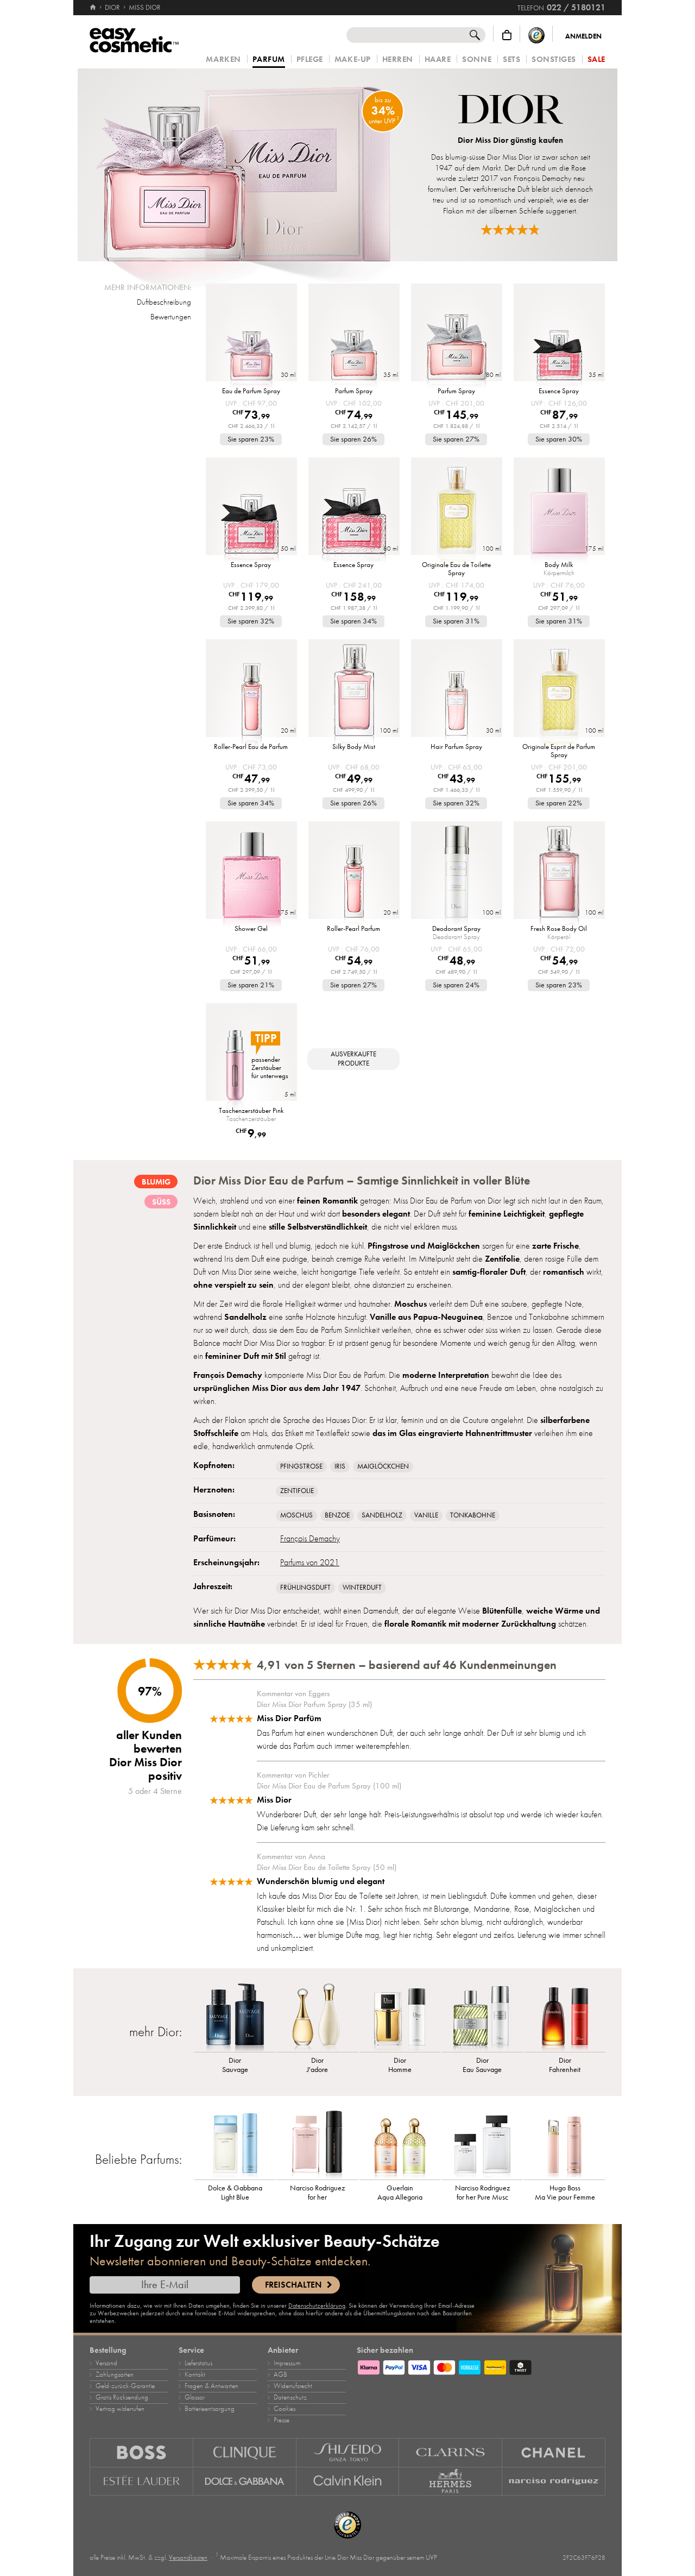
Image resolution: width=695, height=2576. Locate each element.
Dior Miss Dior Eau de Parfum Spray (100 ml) (329, 1786)
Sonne (477, 59)
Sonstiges (554, 59)
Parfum (269, 60)
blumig (156, 1182)
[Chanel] (554, 2452)
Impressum (287, 2363)
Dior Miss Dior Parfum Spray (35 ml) (314, 1704)
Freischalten (293, 2285)
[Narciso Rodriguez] (554, 2481)
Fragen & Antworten (211, 2386)
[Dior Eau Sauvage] (482, 2017)
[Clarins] (451, 2452)
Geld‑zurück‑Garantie (125, 2386)
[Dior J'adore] (318, 2017)
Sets (511, 59)
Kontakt (195, 2375)
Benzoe (337, 1515)
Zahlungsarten (115, 2375)
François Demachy (310, 1539)
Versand (106, 2363)
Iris (340, 1466)
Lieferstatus (198, 2363)
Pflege (310, 59)
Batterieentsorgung (210, 2409)
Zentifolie (297, 1491)
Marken (223, 59)
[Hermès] (451, 2481)
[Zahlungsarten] (481, 2366)
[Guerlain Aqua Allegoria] (400, 2144)
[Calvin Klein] (348, 2481)
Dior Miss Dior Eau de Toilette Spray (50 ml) (327, 1867)
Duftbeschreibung (164, 302)
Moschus (296, 1515)
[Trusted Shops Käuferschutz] (536, 35)
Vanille (426, 1515)
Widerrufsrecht (293, 2386)
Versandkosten (188, 2558)
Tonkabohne (473, 1515)
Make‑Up (353, 59)
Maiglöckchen (383, 1466)
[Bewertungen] (510, 229)
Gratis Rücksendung (122, 2397)
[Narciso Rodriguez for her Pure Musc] (482, 2144)
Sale (596, 59)
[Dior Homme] (400, 2017)
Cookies (285, 2409)
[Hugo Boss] (141, 2452)
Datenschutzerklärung (317, 2306)
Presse (282, 2420)
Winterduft (362, 1588)
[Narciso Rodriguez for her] (318, 2144)
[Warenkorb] (507, 35)
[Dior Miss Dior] (246, 165)
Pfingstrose (301, 1466)
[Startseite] (94, 8)
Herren (398, 59)
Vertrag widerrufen (120, 2409)
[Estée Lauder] (141, 2481)
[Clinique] (245, 2452)
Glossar (195, 2397)
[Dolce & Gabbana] (245, 2481)
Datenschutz (290, 2397)
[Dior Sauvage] (235, 2017)
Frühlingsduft (305, 1588)
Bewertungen (171, 317)
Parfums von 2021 (310, 1563)
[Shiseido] (348, 2452)
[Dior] (511, 111)
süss (161, 1202)
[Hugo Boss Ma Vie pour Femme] (565, 2144)
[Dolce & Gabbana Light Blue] (235, 2144)
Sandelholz (382, 1515)
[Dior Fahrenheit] (565, 2017)
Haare (438, 59)
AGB (280, 2375)
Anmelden (583, 36)
